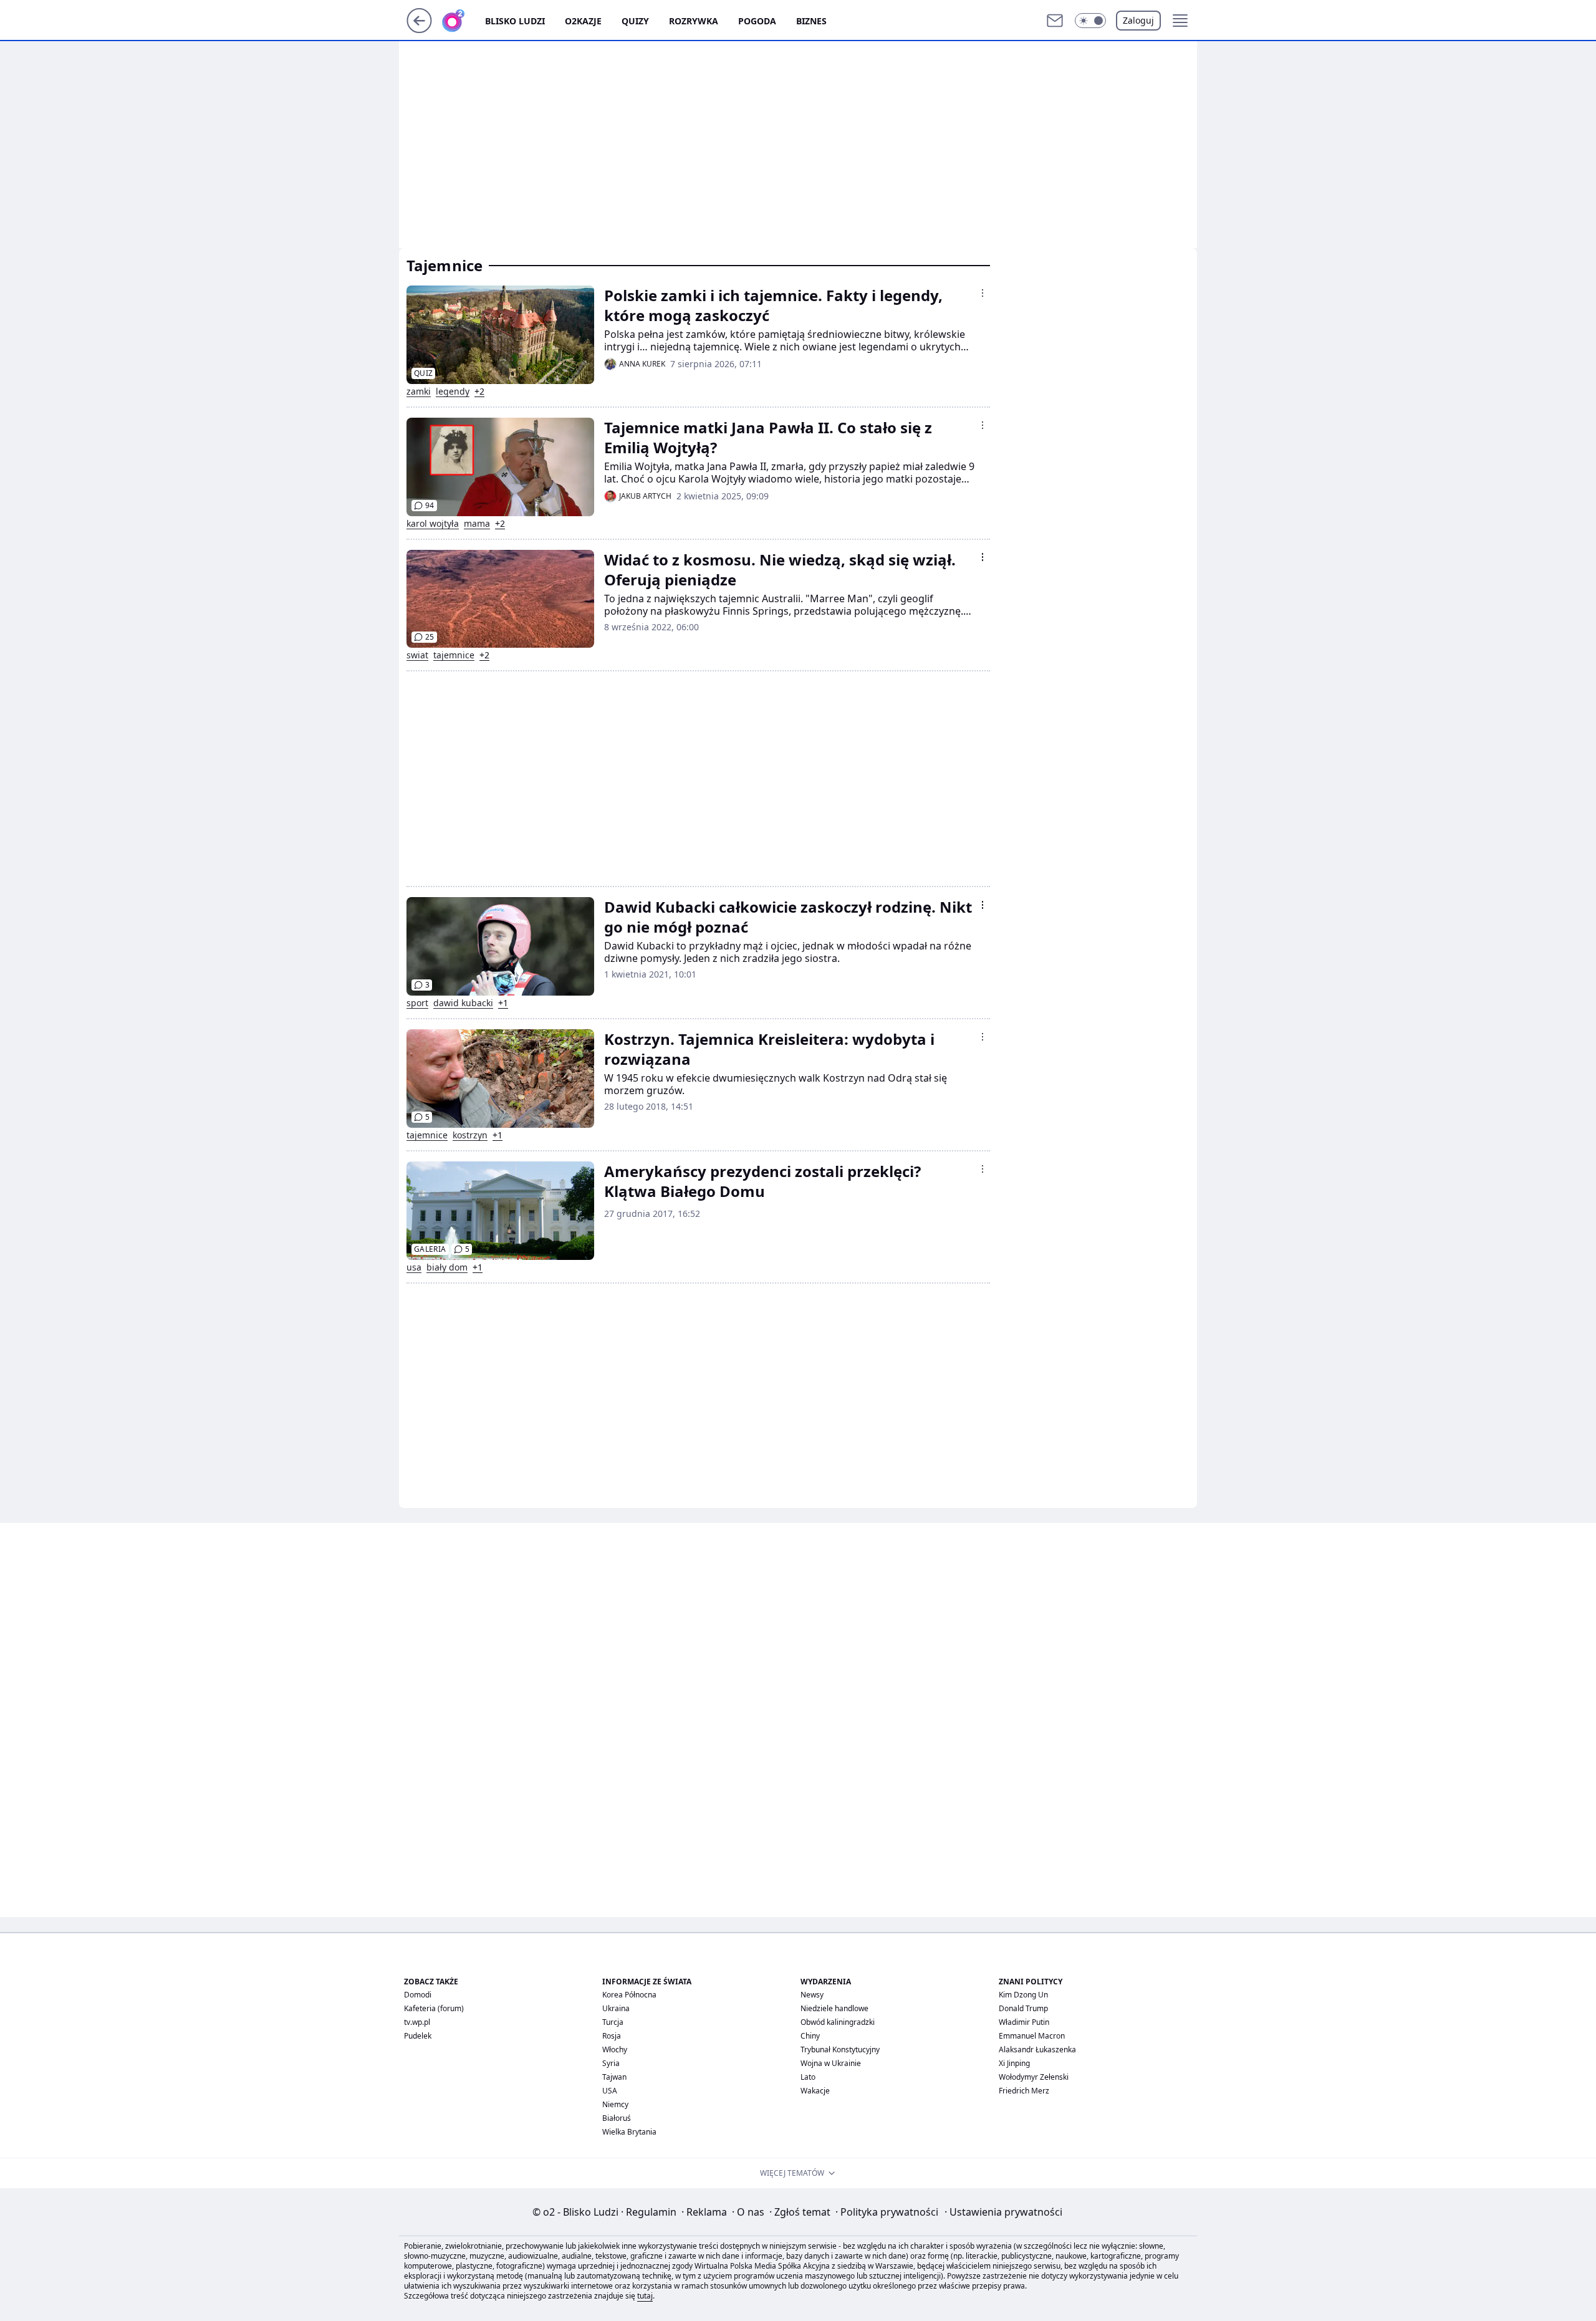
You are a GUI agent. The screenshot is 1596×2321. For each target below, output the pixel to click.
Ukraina (616, 2008)
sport (417, 1003)
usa (414, 1267)
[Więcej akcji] (983, 293)
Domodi (418, 1995)
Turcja (613, 2022)
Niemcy (615, 2104)
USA (610, 2091)
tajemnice (454, 655)
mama (477, 524)
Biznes (811, 21)
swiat (417, 655)
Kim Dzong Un (1023, 1995)
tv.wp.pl (417, 2022)
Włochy (615, 2049)
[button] (1090, 21)
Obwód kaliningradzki (838, 2022)
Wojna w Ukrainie (831, 2063)
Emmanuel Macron (1032, 2036)
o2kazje (583, 21)
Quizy (635, 21)
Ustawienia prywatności (1003, 2212)
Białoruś (617, 2118)
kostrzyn (470, 1135)
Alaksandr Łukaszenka (1037, 2049)
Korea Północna (629, 1995)
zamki (419, 392)
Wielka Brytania (629, 2132)
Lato (808, 2077)
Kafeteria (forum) (434, 2008)
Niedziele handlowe (834, 2008)
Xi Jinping (1014, 2063)
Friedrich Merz (1024, 2091)
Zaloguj (1138, 20)
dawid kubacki (463, 1003)
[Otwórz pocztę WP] (1055, 21)
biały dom (447, 1267)
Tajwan (614, 2077)
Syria (611, 2063)
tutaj (645, 2296)
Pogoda (757, 21)
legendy (453, 392)
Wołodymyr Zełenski (1034, 2077)
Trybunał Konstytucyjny (840, 2049)
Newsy (812, 1995)
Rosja (612, 2036)
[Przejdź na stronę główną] (419, 29)
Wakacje (815, 2091)
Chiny (810, 2036)
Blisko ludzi (515, 21)
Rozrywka (694, 21)
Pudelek (418, 2036)
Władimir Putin (1024, 2022)
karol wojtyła (433, 524)
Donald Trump (1023, 2008)
